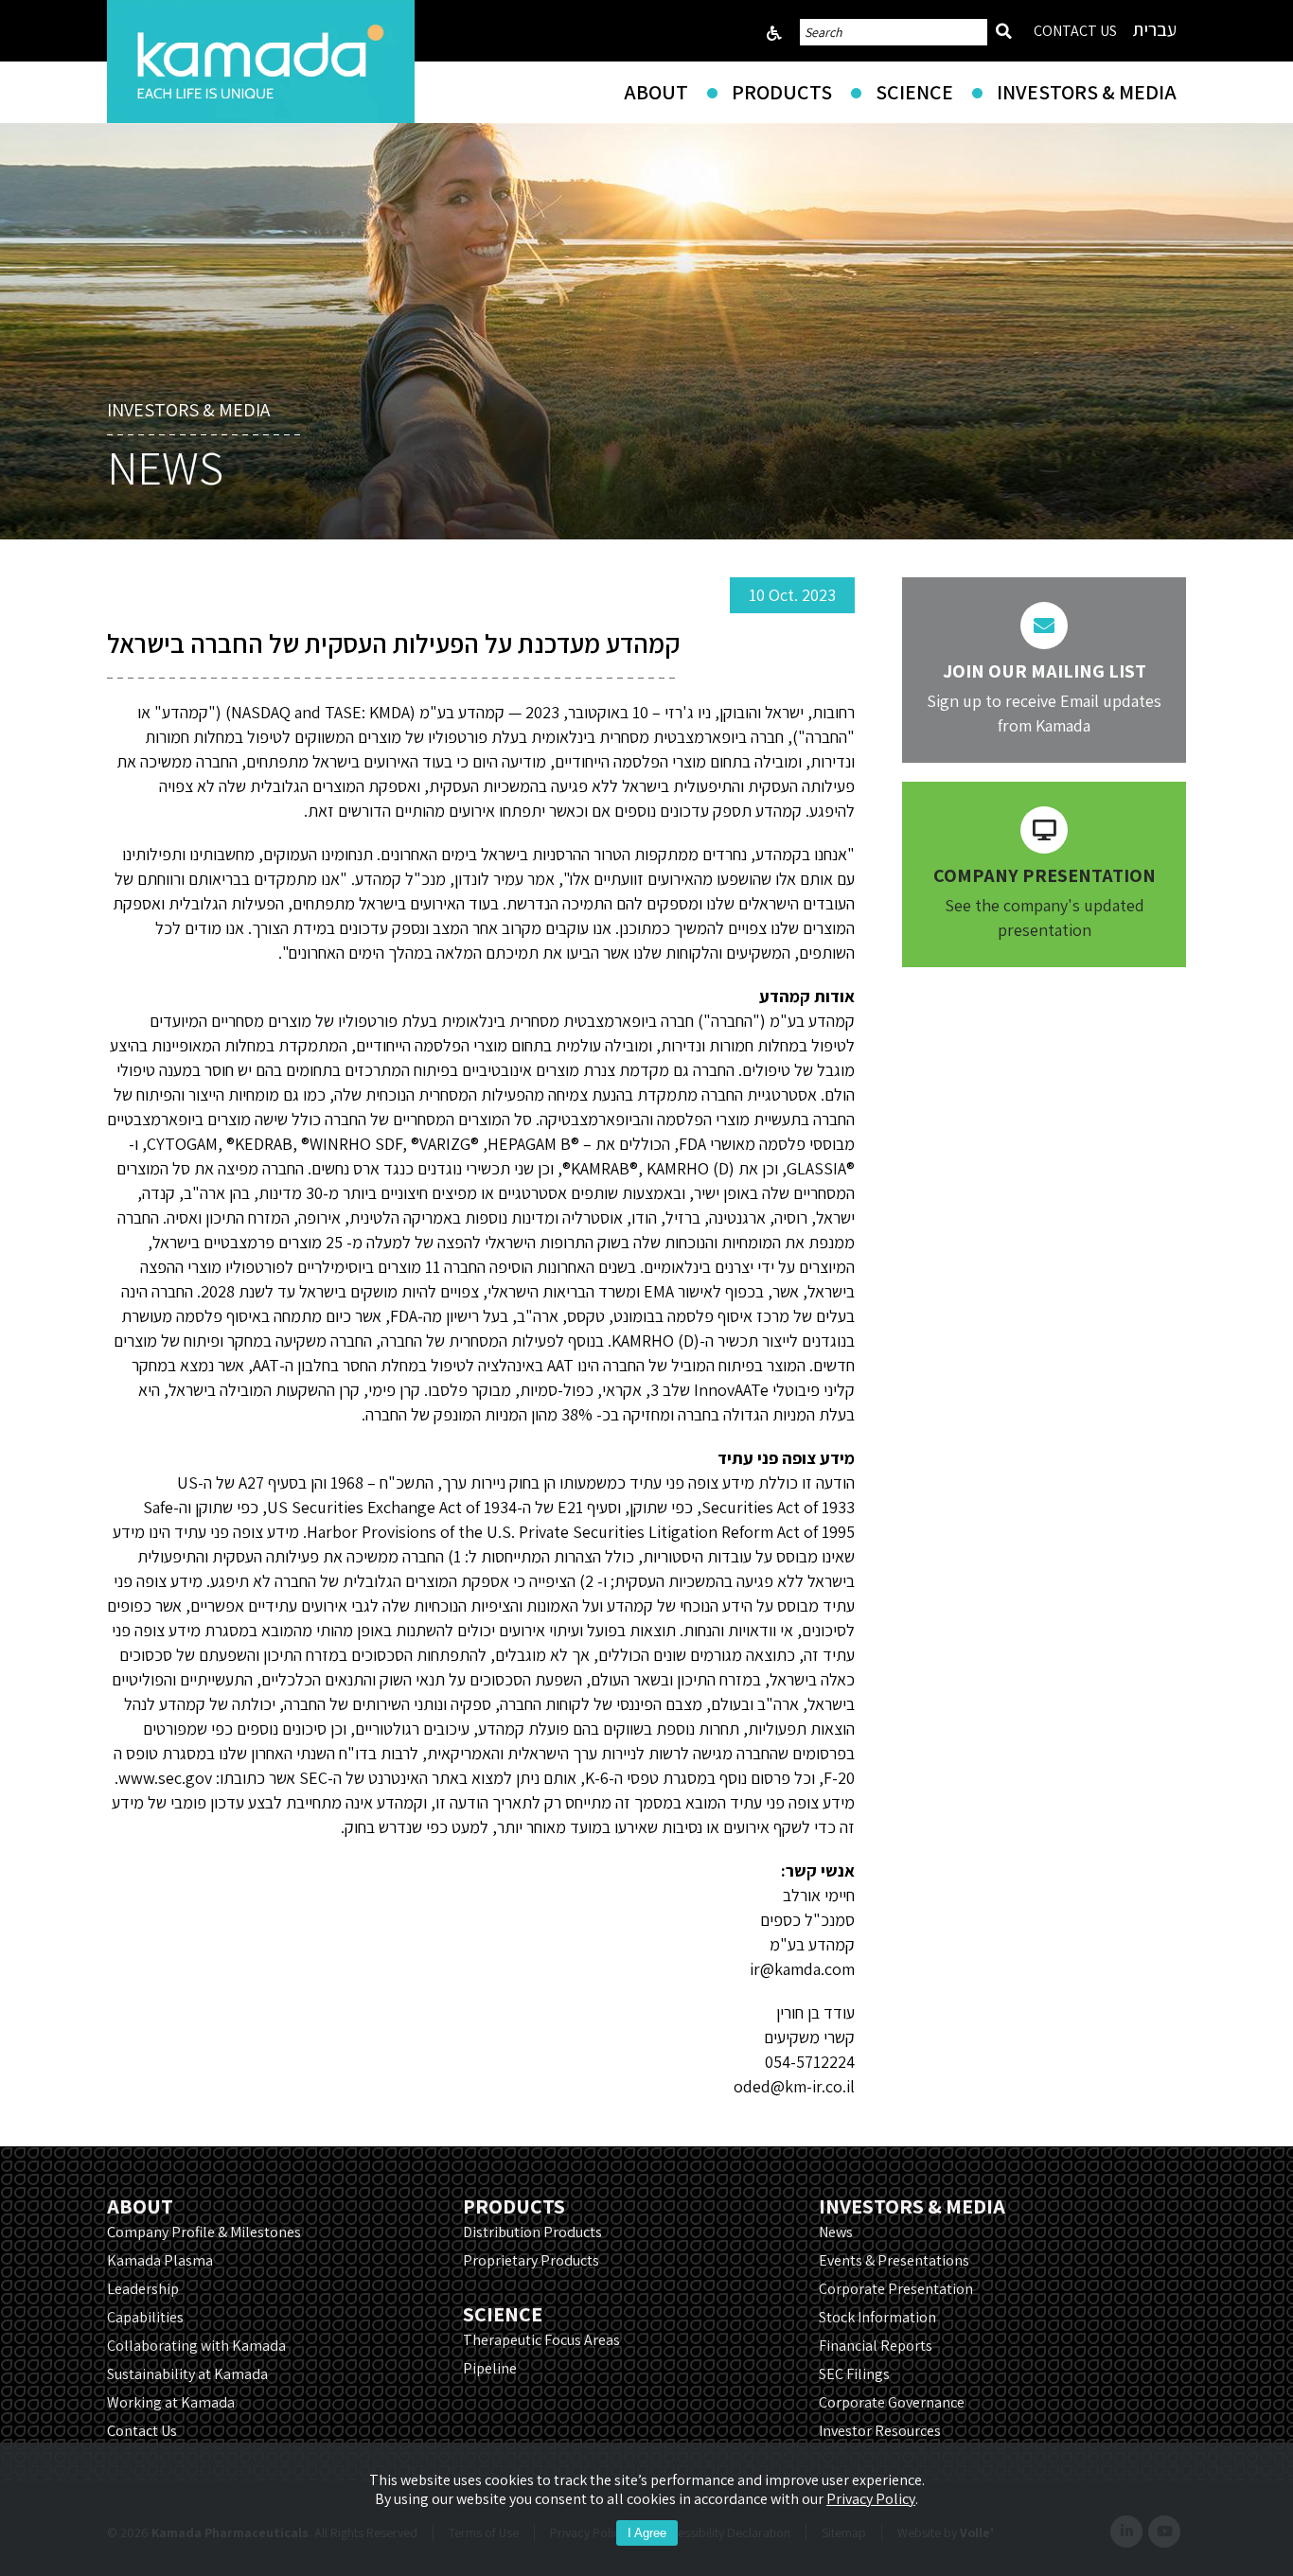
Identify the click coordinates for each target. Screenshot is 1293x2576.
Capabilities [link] (145, 2317)
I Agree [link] (647, 2533)
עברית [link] (1154, 29)
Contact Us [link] (142, 2431)
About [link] (656, 92)
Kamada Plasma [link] (160, 2260)
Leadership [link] (143, 2289)
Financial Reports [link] (876, 2346)
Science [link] (914, 92)
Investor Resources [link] (880, 2431)
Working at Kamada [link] (171, 2402)
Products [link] (782, 92)
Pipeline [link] (490, 2368)
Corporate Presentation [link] (896, 2289)
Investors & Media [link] (1087, 92)
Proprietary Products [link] (531, 2260)
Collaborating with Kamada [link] (196, 2346)
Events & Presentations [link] (894, 2260)
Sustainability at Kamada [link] (187, 2374)
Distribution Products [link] (532, 2232)
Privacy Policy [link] (871, 2499)
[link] (261, 62)
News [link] (836, 2232)
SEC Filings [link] (854, 2374)
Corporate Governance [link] (892, 2402)
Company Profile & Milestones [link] (204, 2232)
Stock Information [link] (877, 2317)
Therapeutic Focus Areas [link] (541, 2340)
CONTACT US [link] (1075, 31)
